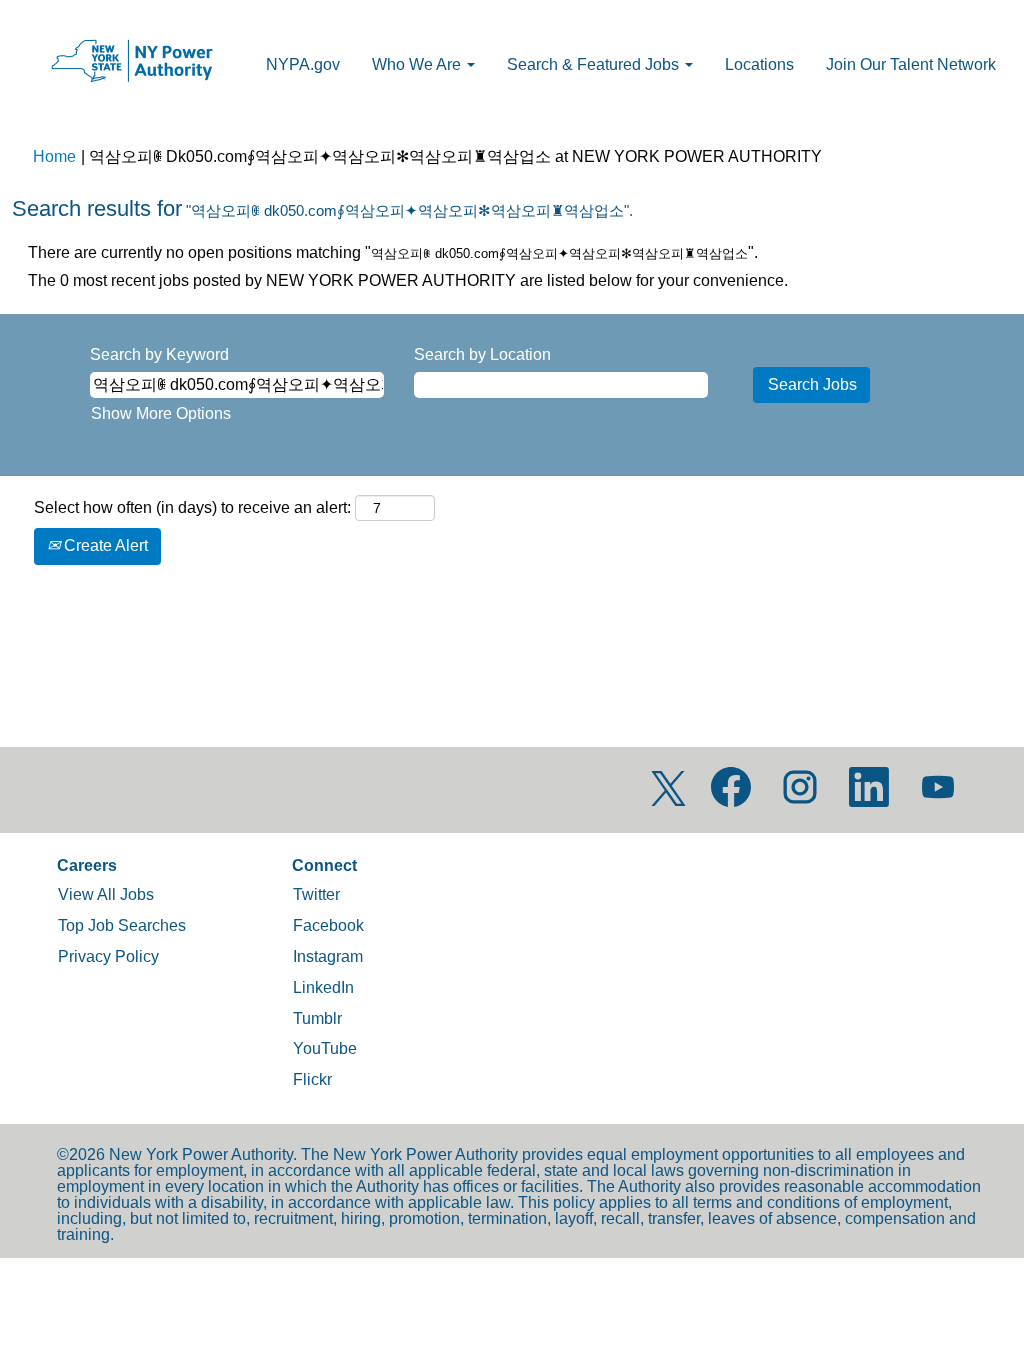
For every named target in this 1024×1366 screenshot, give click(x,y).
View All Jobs (106, 894)
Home (54, 156)
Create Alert (104, 545)
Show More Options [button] (161, 413)
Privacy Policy (108, 956)
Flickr (312, 1079)
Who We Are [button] (418, 64)
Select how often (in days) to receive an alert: (192, 507)
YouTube (325, 1048)
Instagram (328, 956)
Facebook (328, 925)
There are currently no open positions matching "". (393, 252)
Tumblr (317, 1018)
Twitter (316, 894)
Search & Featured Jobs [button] (595, 64)
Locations (759, 64)
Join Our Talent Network (911, 64)
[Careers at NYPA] (131, 62)
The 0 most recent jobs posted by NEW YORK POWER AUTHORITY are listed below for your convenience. (408, 280)
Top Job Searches (122, 925)
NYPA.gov (303, 64)
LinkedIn (323, 987)
